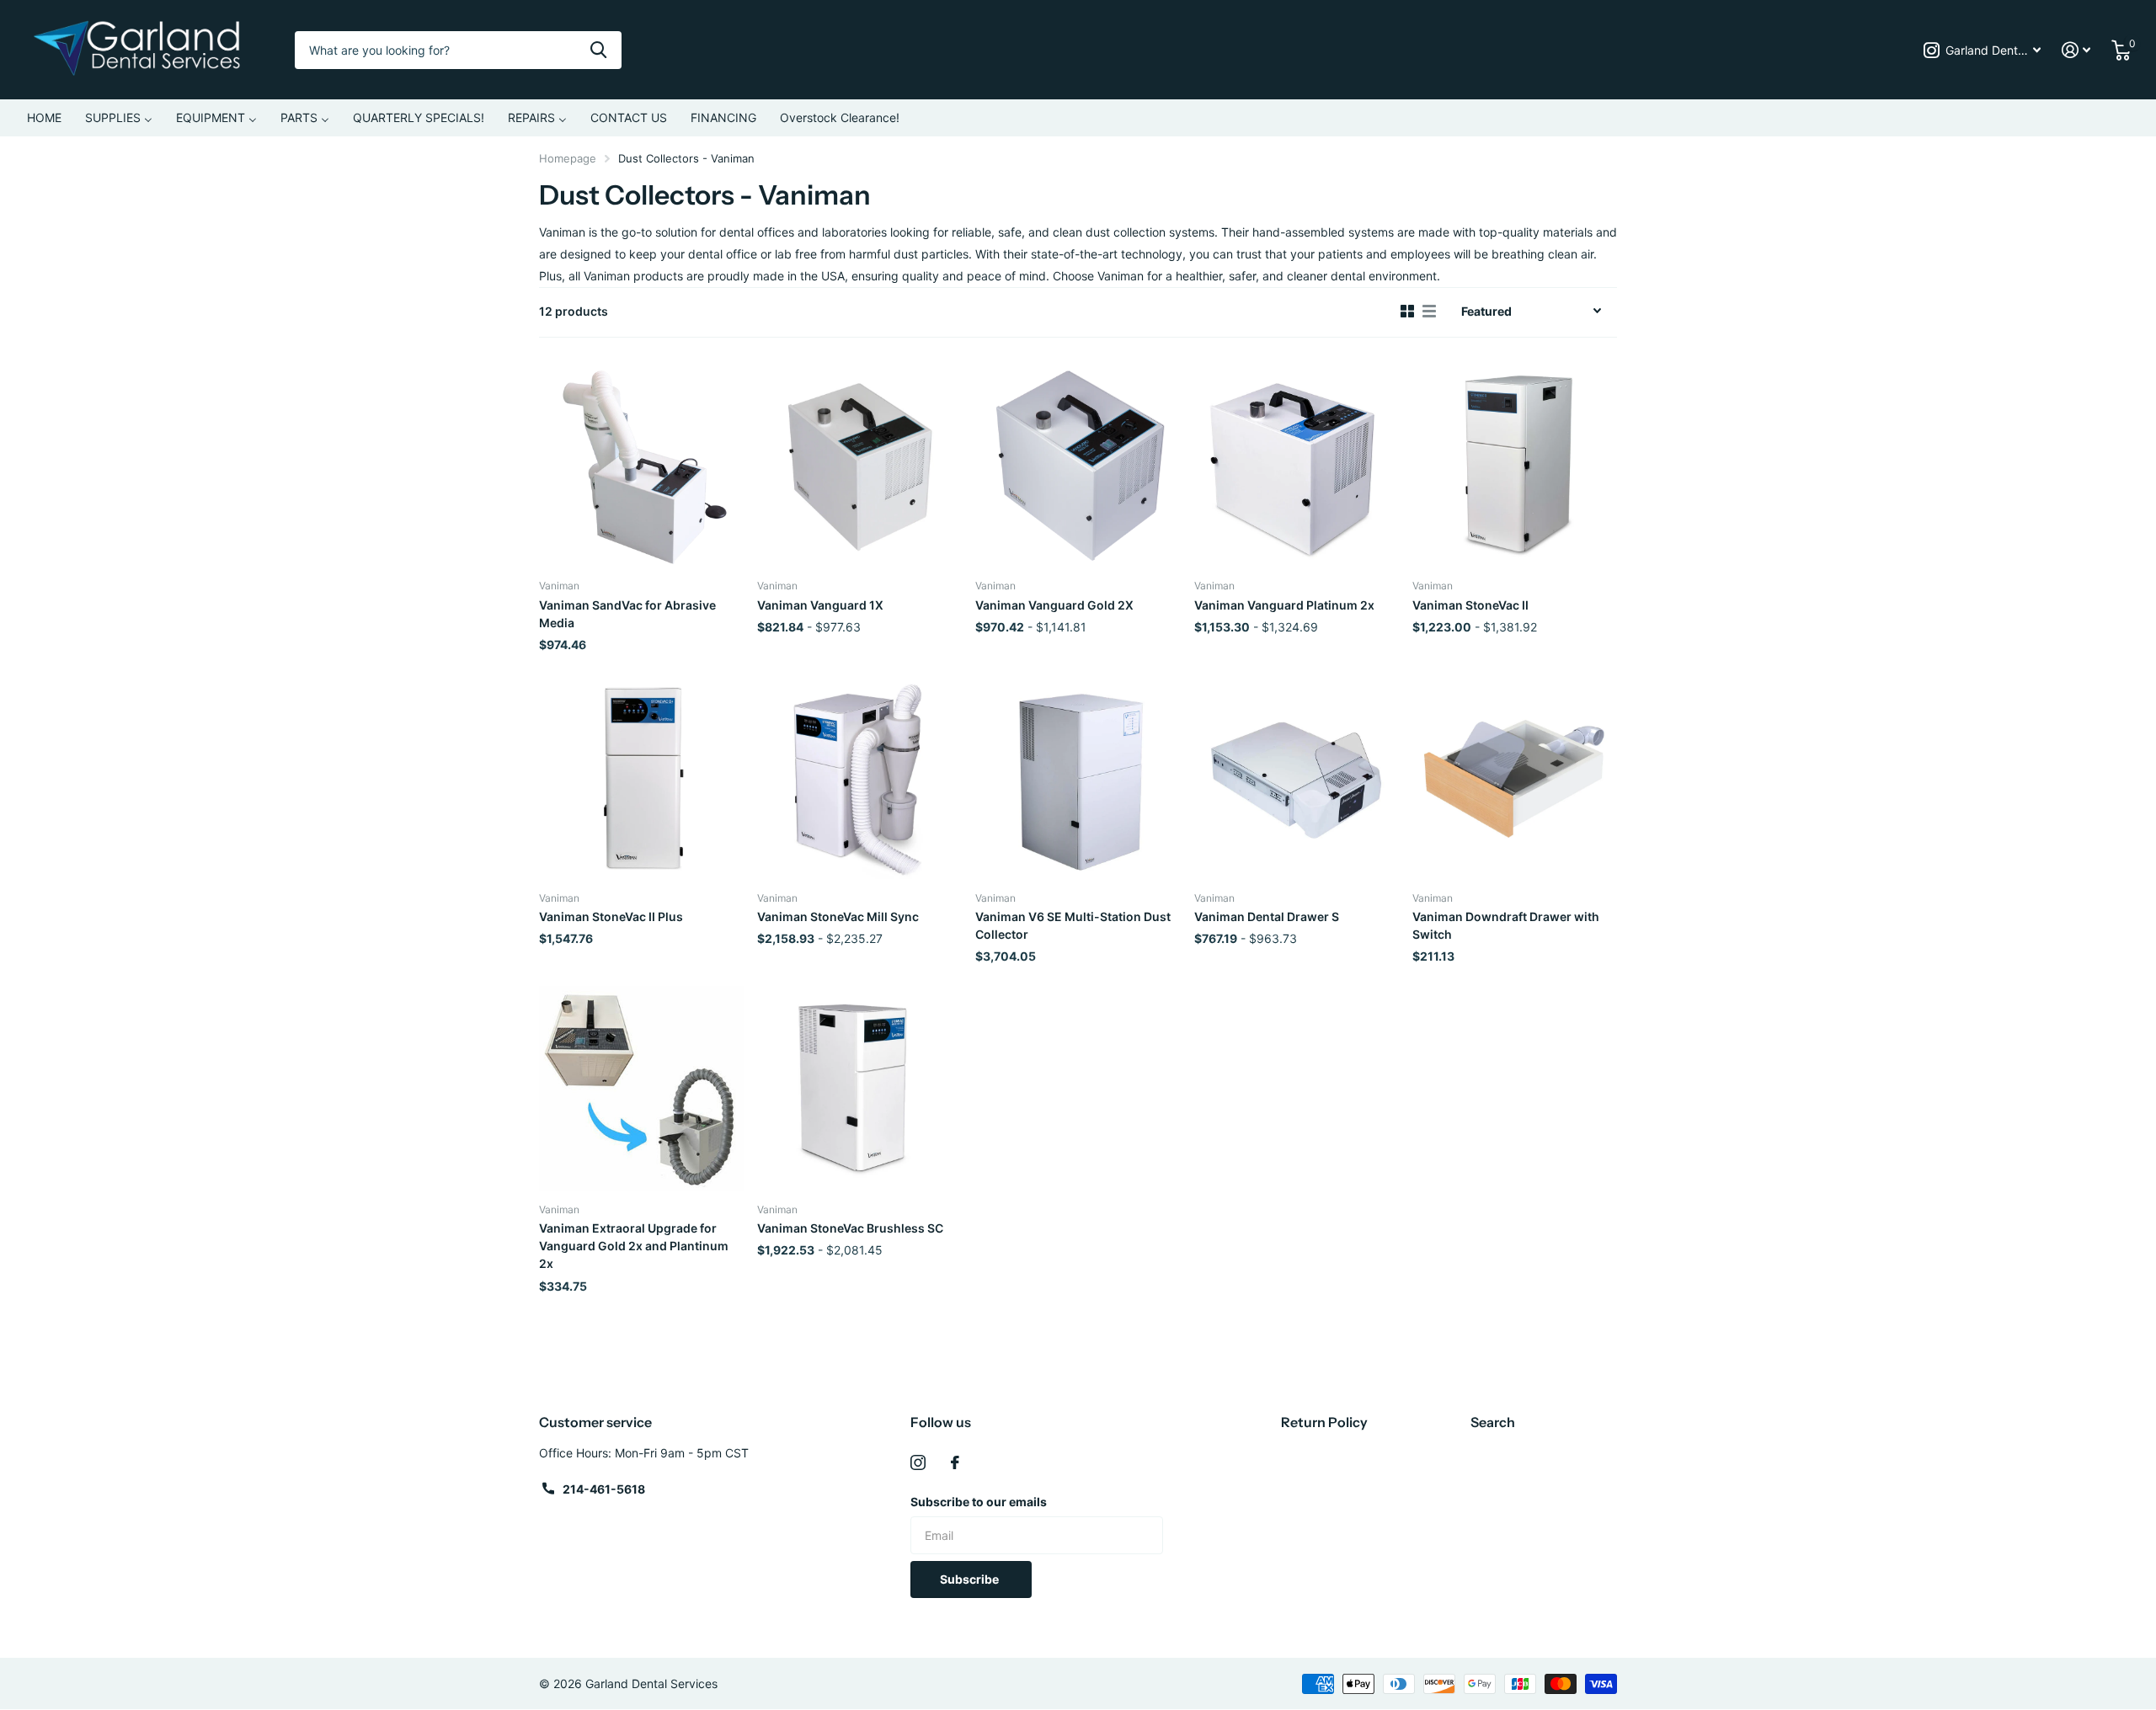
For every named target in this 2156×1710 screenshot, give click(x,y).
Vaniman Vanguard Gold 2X (1054, 605)
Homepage (568, 158)
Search (1493, 1422)
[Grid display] (1407, 312)
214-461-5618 (604, 1489)
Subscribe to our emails (979, 1502)
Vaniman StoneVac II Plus (611, 916)
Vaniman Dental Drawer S (1267, 916)
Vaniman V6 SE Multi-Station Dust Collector (1073, 925)
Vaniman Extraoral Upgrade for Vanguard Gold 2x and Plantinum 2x (634, 1246)
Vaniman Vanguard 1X (820, 605)
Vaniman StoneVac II (1470, 605)
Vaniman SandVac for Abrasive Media (627, 614)
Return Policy (1324, 1422)
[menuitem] (44, 118)
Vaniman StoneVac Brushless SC (850, 1228)
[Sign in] (2076, 50)
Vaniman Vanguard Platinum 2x (1284, 605)
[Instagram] (918, 1462)
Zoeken (598, 50)
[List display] (1429, 312)
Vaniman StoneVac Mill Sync (838, 916)
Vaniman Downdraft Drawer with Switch (1506, 925)
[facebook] (955, 1462)
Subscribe (971, 1579)
